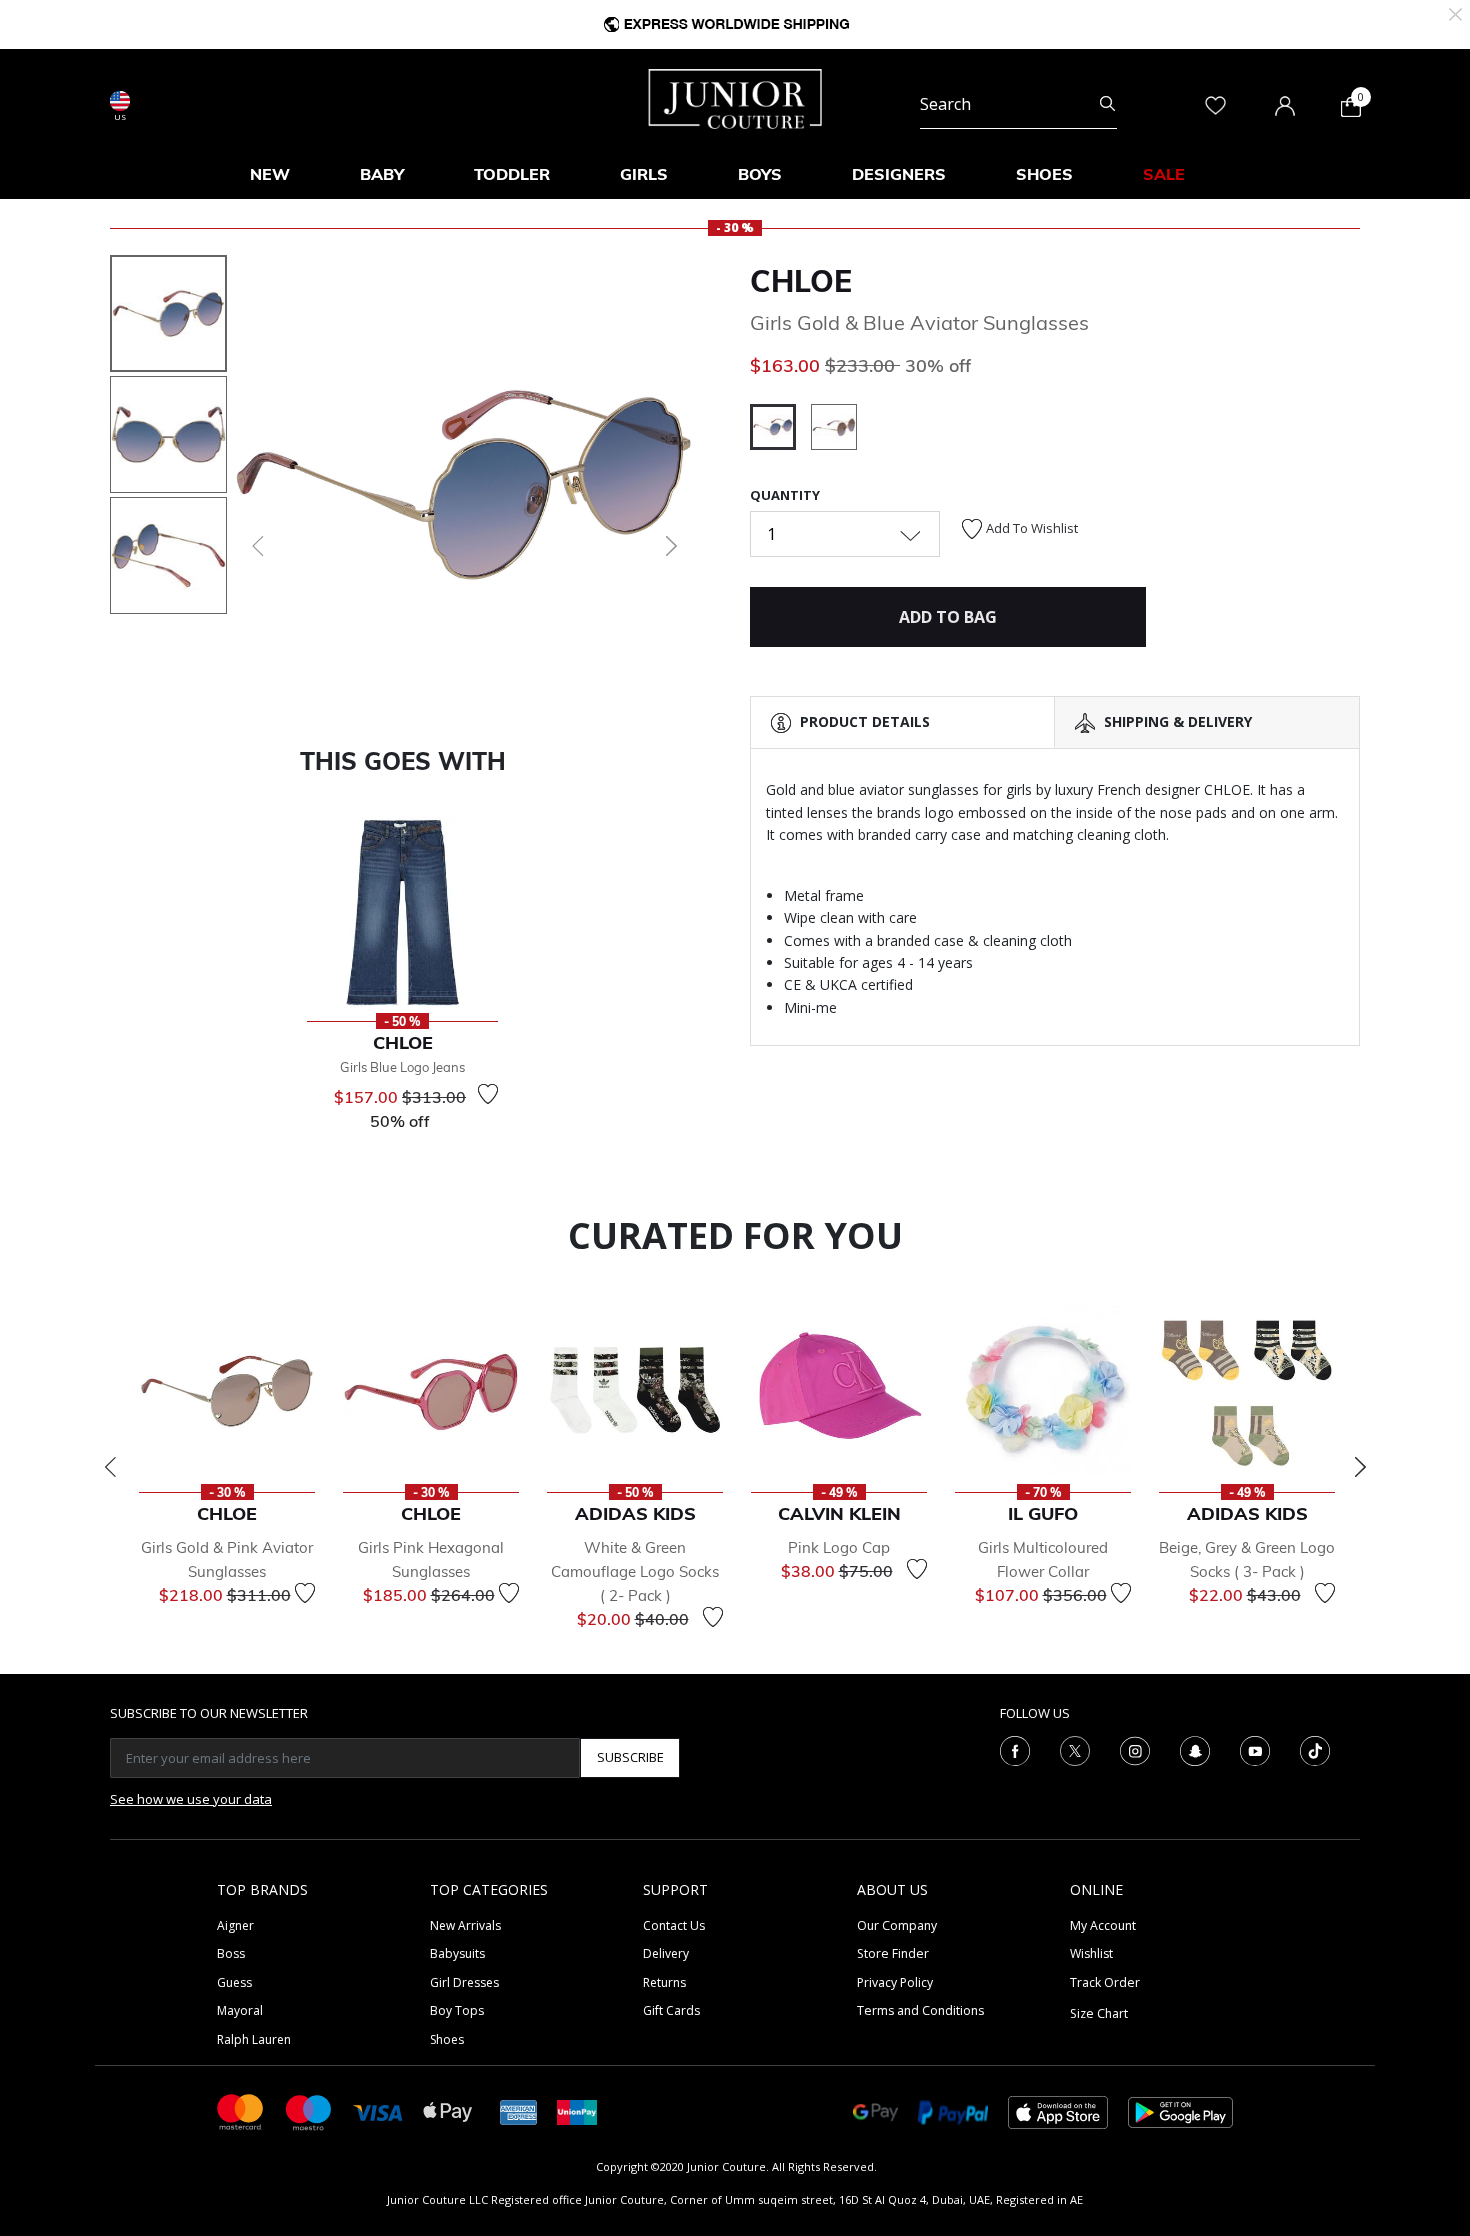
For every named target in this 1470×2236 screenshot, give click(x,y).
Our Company (897, 1925)
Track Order (1105, 1982)
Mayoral (240, 2010)
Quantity (785, 495)
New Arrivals (465, 1925)
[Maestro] (309, 2110)
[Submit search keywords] (1107, 104)
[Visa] (378, 2111)
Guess (234, 1982)
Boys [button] (760, 174)
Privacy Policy (895, 1982)
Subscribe (630, 1757)
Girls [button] (644, 174)
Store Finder (893, 1953)
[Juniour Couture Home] (735, 97)
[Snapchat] (1195, 1749)
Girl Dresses (464, 1982)
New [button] (270, 174)
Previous (110, 1467)
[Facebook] (1015, 1749)
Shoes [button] (1044, 174)
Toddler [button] (512, 174)
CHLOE (801, 281)
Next (1360, 1467)
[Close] (1455, 12)
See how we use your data (191, 1799)
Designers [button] (899, 174)
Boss (231, 1953)
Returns (664, 1982)
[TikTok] (1315, 1749)
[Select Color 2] (834, 430)
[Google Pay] (875, 2110)
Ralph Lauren (254, 2039)
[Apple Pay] (448, 2110)
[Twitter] (1075, 1749)
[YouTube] (1255, 1749)
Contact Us (674, 1925)
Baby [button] (382, 174)
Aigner (235, 1925)
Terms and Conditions (920, 2010)
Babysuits (457, 1953)
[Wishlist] (488, 1094)
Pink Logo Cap (839, 1547)
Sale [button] (1164, 174)
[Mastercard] (241, 2110)
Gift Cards (671, 2010)
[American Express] (519, 2110)
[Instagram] (1135, 1749)
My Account (1103, 1925)
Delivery (666, 1953)
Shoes (447, 2039)
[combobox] (1018, 104)
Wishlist (1091, 1953)
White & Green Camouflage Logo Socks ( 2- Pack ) (635, 1571)
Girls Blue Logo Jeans (402, 1067)
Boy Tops (457, 2010)
